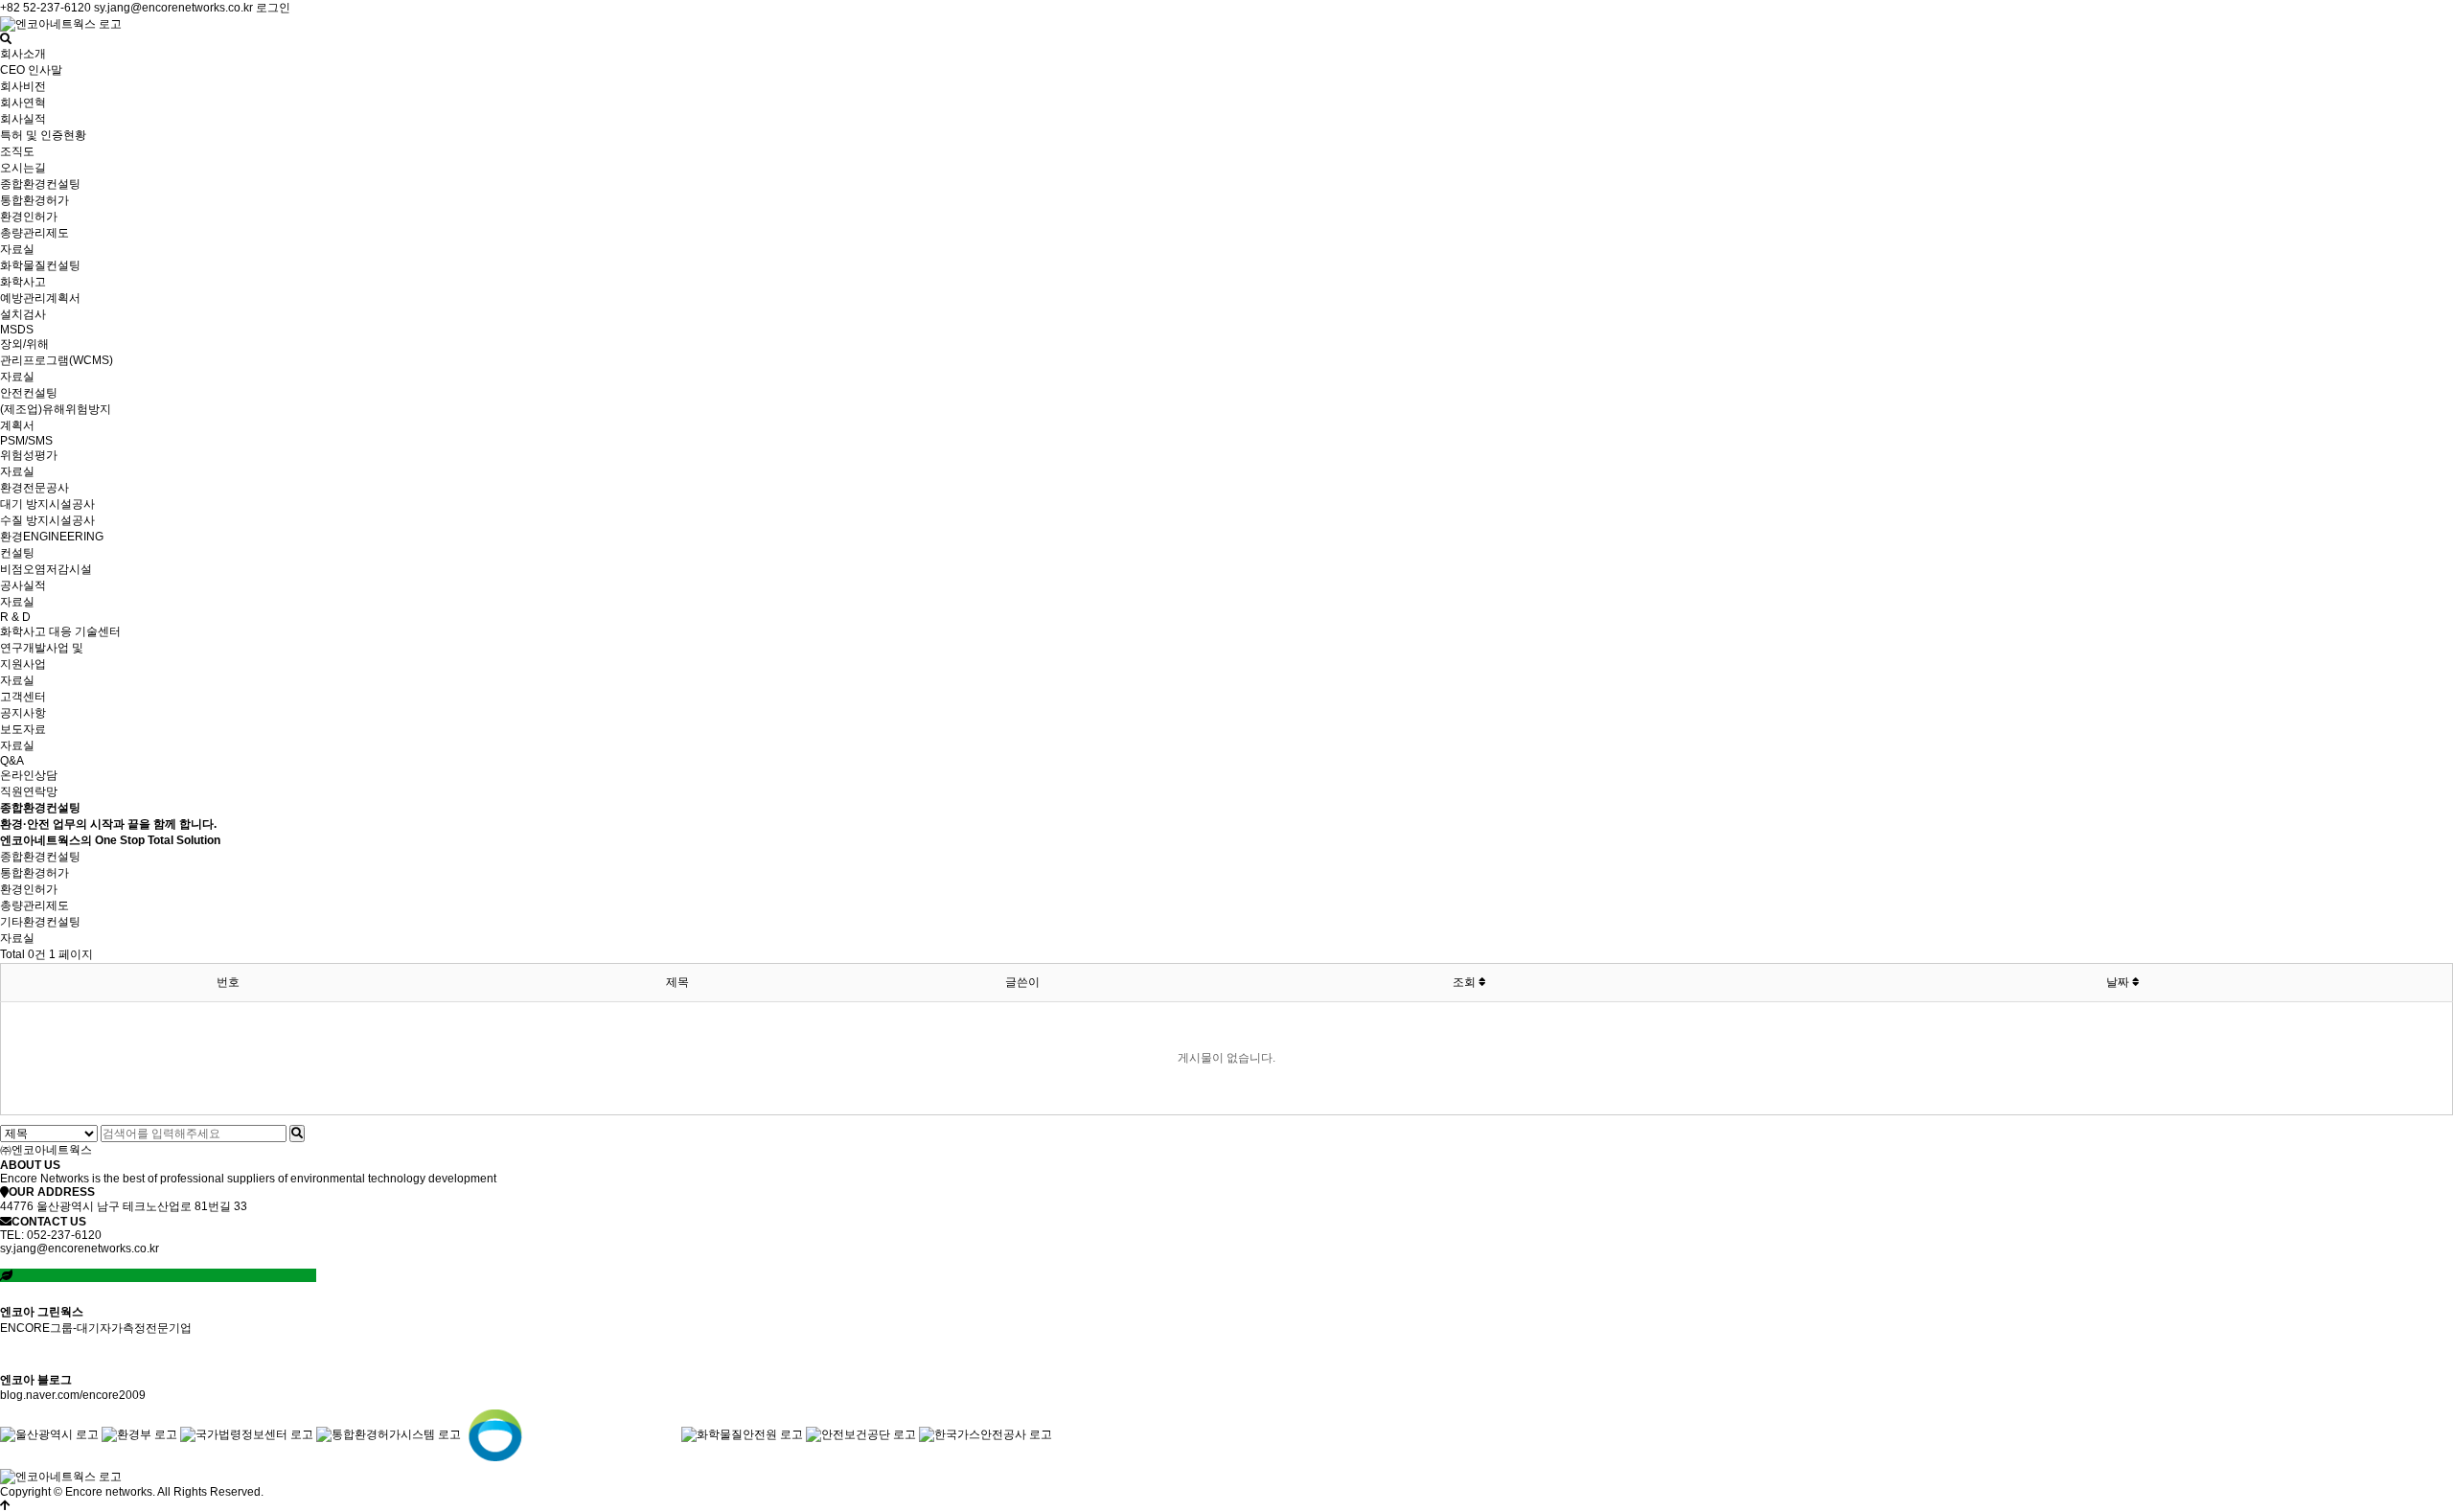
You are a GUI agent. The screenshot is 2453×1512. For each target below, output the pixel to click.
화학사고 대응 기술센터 (60, 631)
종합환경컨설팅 (40, 184)
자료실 (17, 249)
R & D (15, 617)
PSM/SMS (26, 441)
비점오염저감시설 (46, 569)
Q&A (12, 761)
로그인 (273, 8)
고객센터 (23, 697)
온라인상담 (29, 775)
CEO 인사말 (31, 70)
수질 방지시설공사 (47, 520)
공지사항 (23, 713)
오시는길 (23, 168)
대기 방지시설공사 (47, 504)
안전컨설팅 (29, 393)
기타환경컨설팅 (40, 922)
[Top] (5, 1505)
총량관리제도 (34, 233)
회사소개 (23, 54)
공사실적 (23, 585)
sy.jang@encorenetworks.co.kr (173, 8)
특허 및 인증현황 (43, 135)
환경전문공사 (34, 488)
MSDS (17, 330)
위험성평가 (29, 455)
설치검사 (23, 314)
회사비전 (23, 86)
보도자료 (23, 729)
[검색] (297, 1134)
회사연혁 (23, 103)
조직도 (17, 151)
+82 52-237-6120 (46, 8)
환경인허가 (29, 217)
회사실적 (23, 119)
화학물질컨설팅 (40, 265)
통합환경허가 (34, 200)
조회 (1466, 982)
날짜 (2119, 982)
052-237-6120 (64, 1235)
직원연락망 (29, 791)
